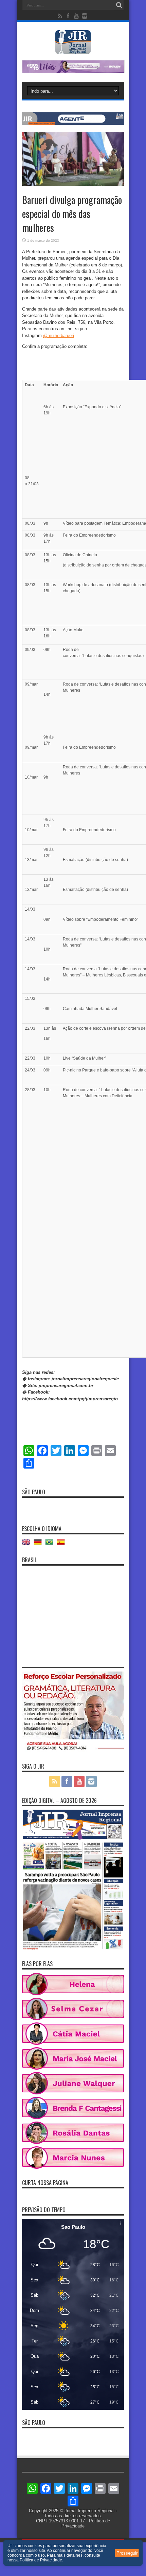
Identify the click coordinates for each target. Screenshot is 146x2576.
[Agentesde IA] (73, 123)
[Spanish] (62, 1544)
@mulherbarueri (59, 335)
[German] (39, 1544)
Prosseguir (127, 2553)
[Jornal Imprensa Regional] (73, 49)
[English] (28, 1544)
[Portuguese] (51, 1544)
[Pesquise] (119, 5)
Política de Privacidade (41, 2560)
